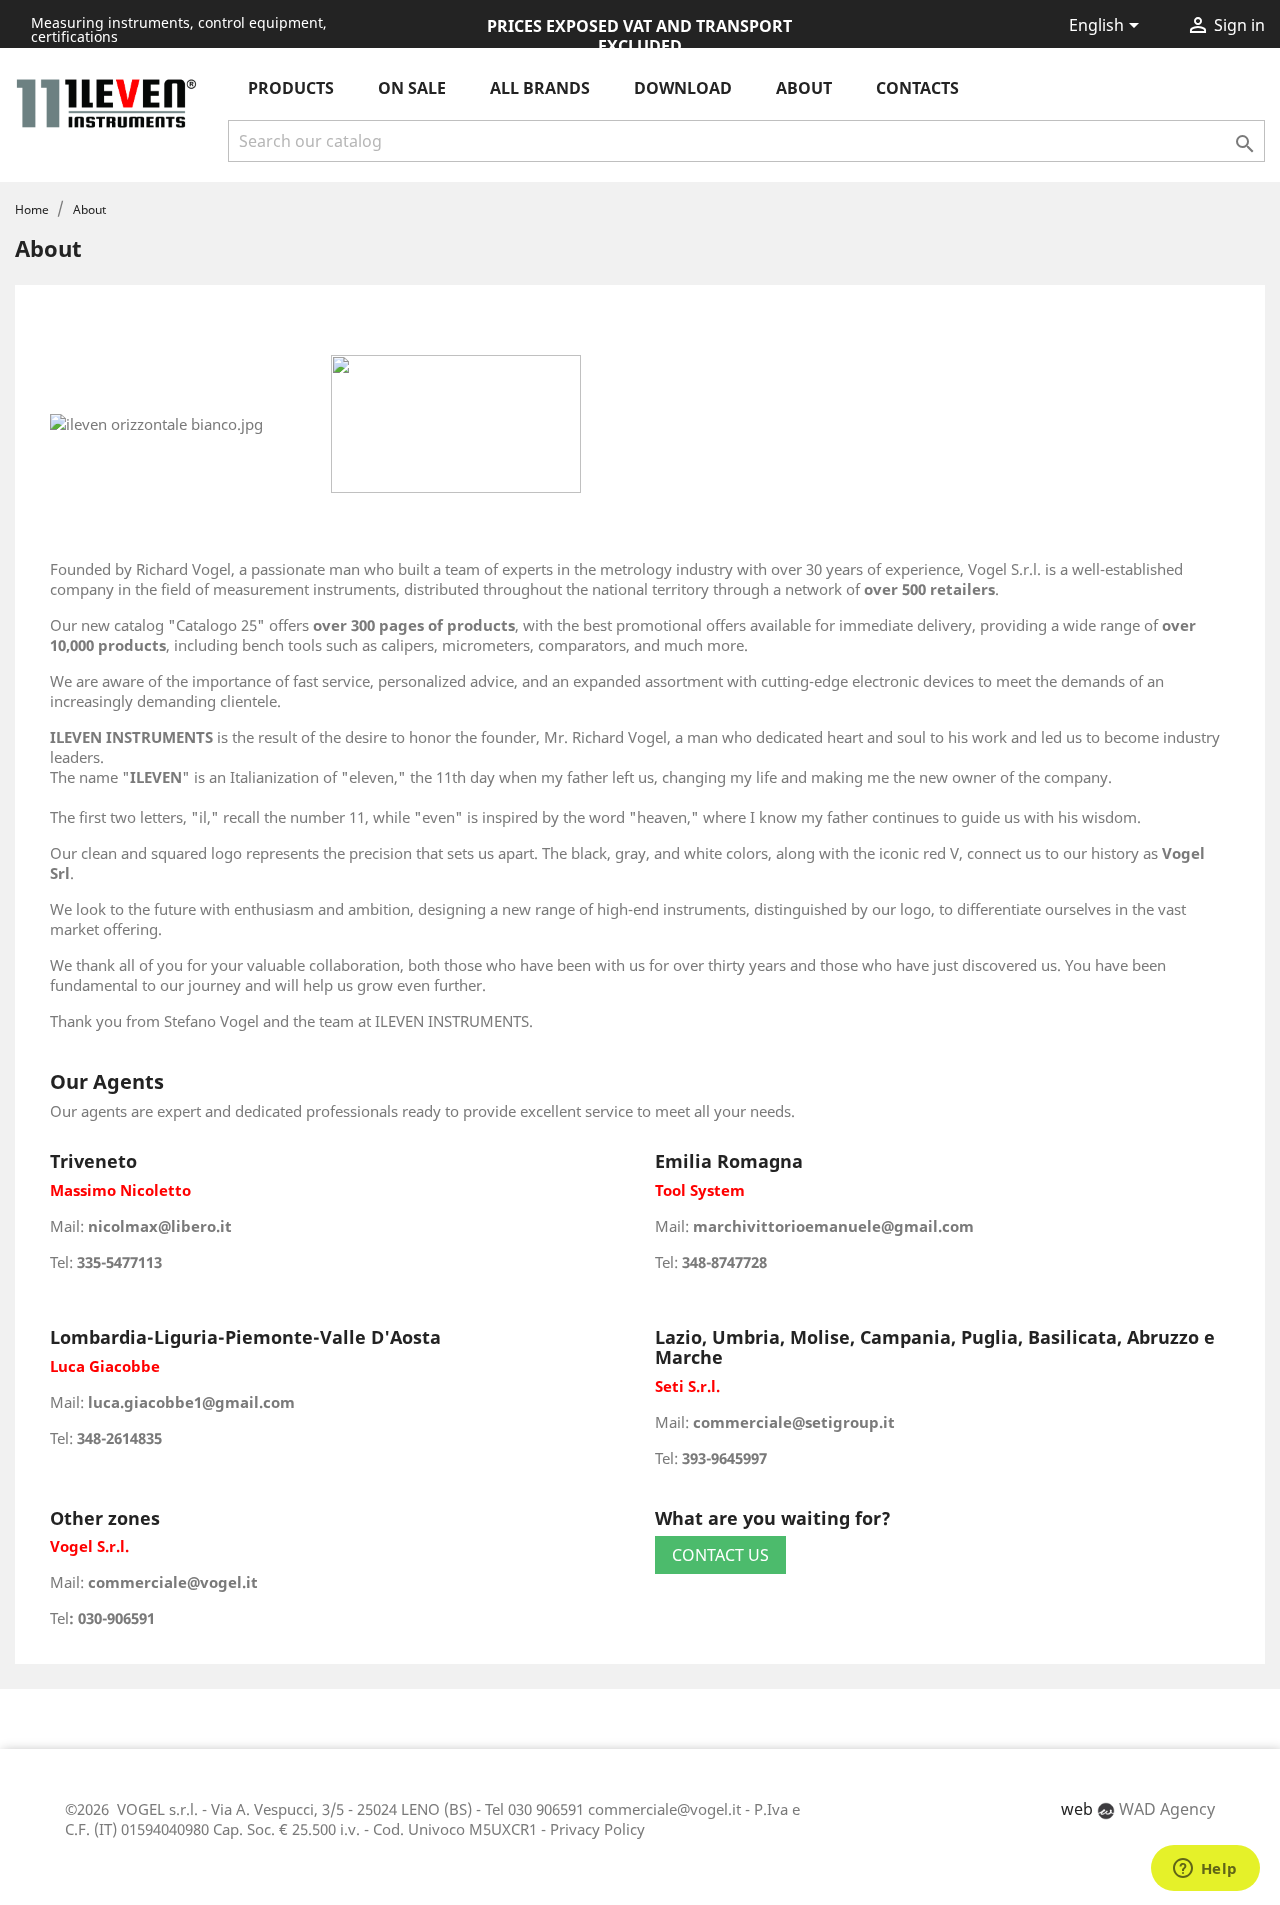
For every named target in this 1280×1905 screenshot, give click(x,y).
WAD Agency (1165, 1809)
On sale (412, 88)
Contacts (917, 88)
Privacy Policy (597, 1829)
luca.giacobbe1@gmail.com (191, 1402)
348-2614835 (119, 1438)
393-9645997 (724, 1458)
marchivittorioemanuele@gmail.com (833, 1226)
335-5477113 (119, 1262)
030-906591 (116, 1618)
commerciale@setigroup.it (794, 1422)
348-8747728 (724, 1262)
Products (291, 88)
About (804, 88)
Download (683, 88)
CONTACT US (720, 1555)
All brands (540, 88)
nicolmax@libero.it (160, 1226)
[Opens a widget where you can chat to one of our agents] (1205, 1870)
